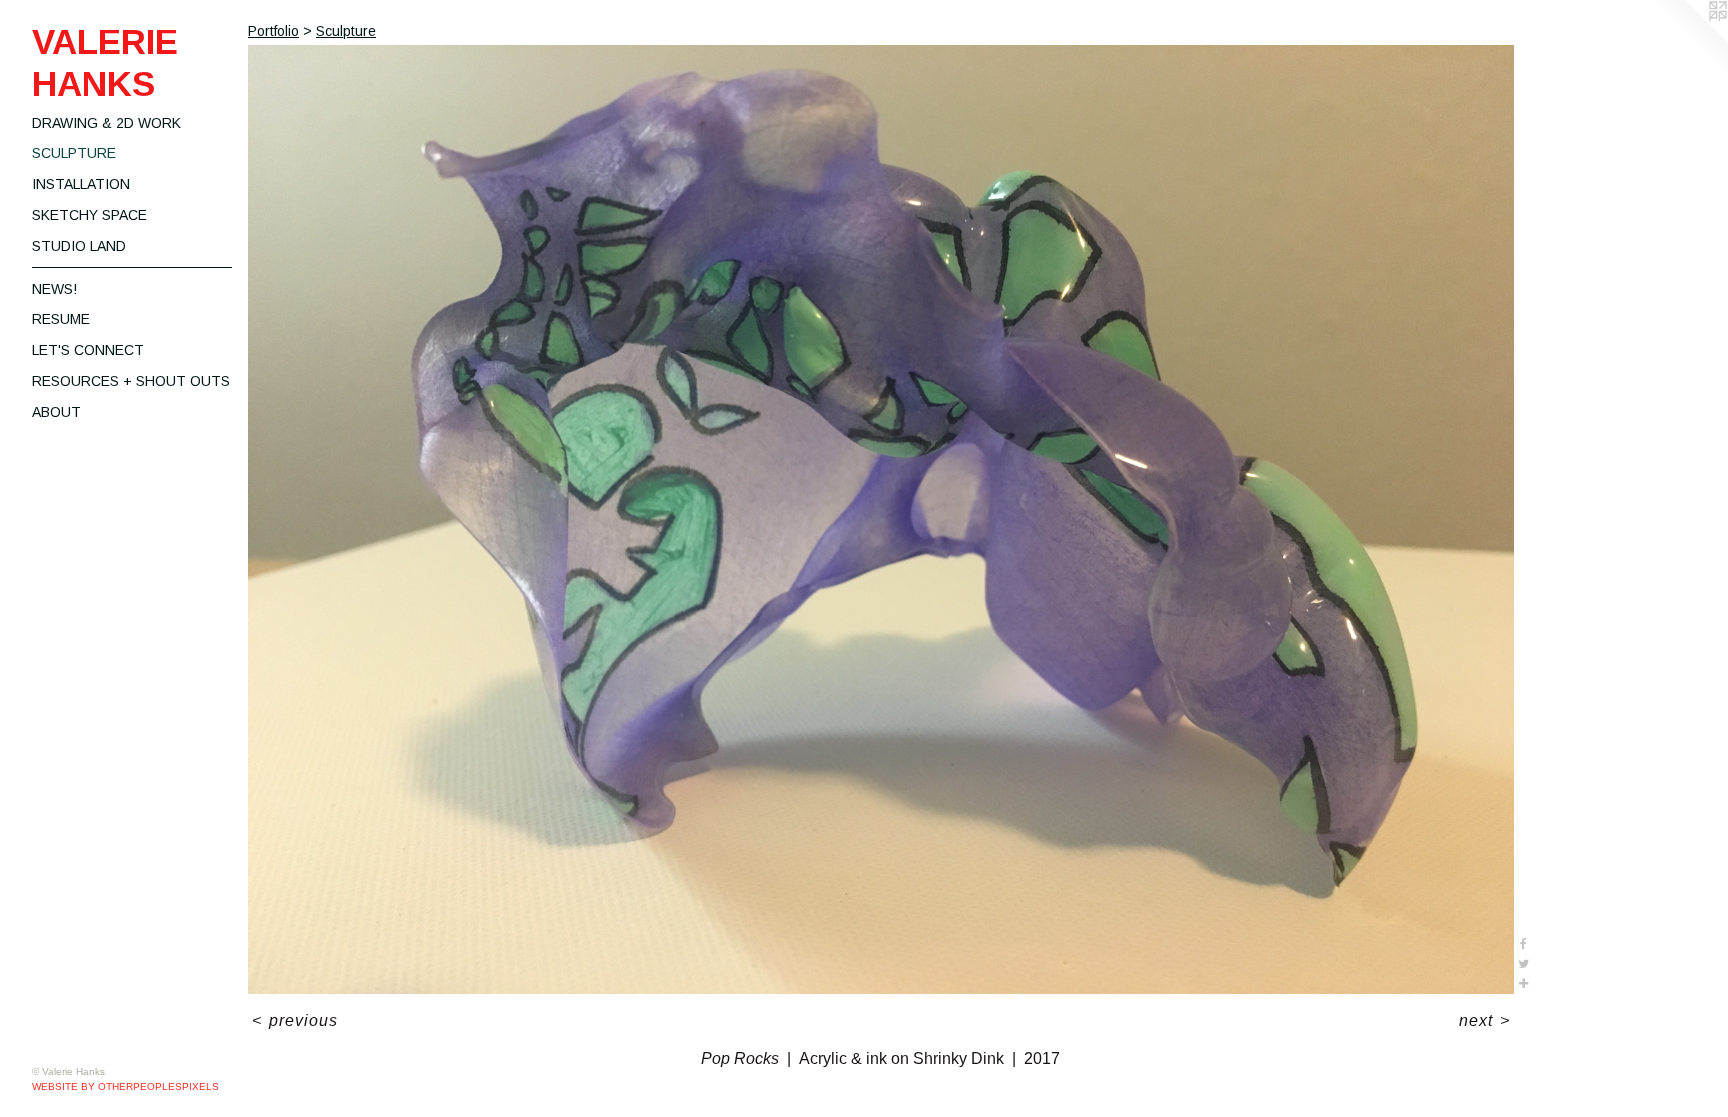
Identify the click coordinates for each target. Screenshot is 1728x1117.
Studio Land (79, 246)
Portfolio (273, 31)
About (56, 412)
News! (54, 289)
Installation (81, 184)
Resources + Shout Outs (131, 381)
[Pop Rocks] (881, 519)
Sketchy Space (89, 215)
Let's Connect (88, 350)
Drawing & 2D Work (106, 123)
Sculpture (74, 153)
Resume (61, 319)
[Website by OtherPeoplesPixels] (1688, 40)
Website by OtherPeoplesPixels (125, 1086)
